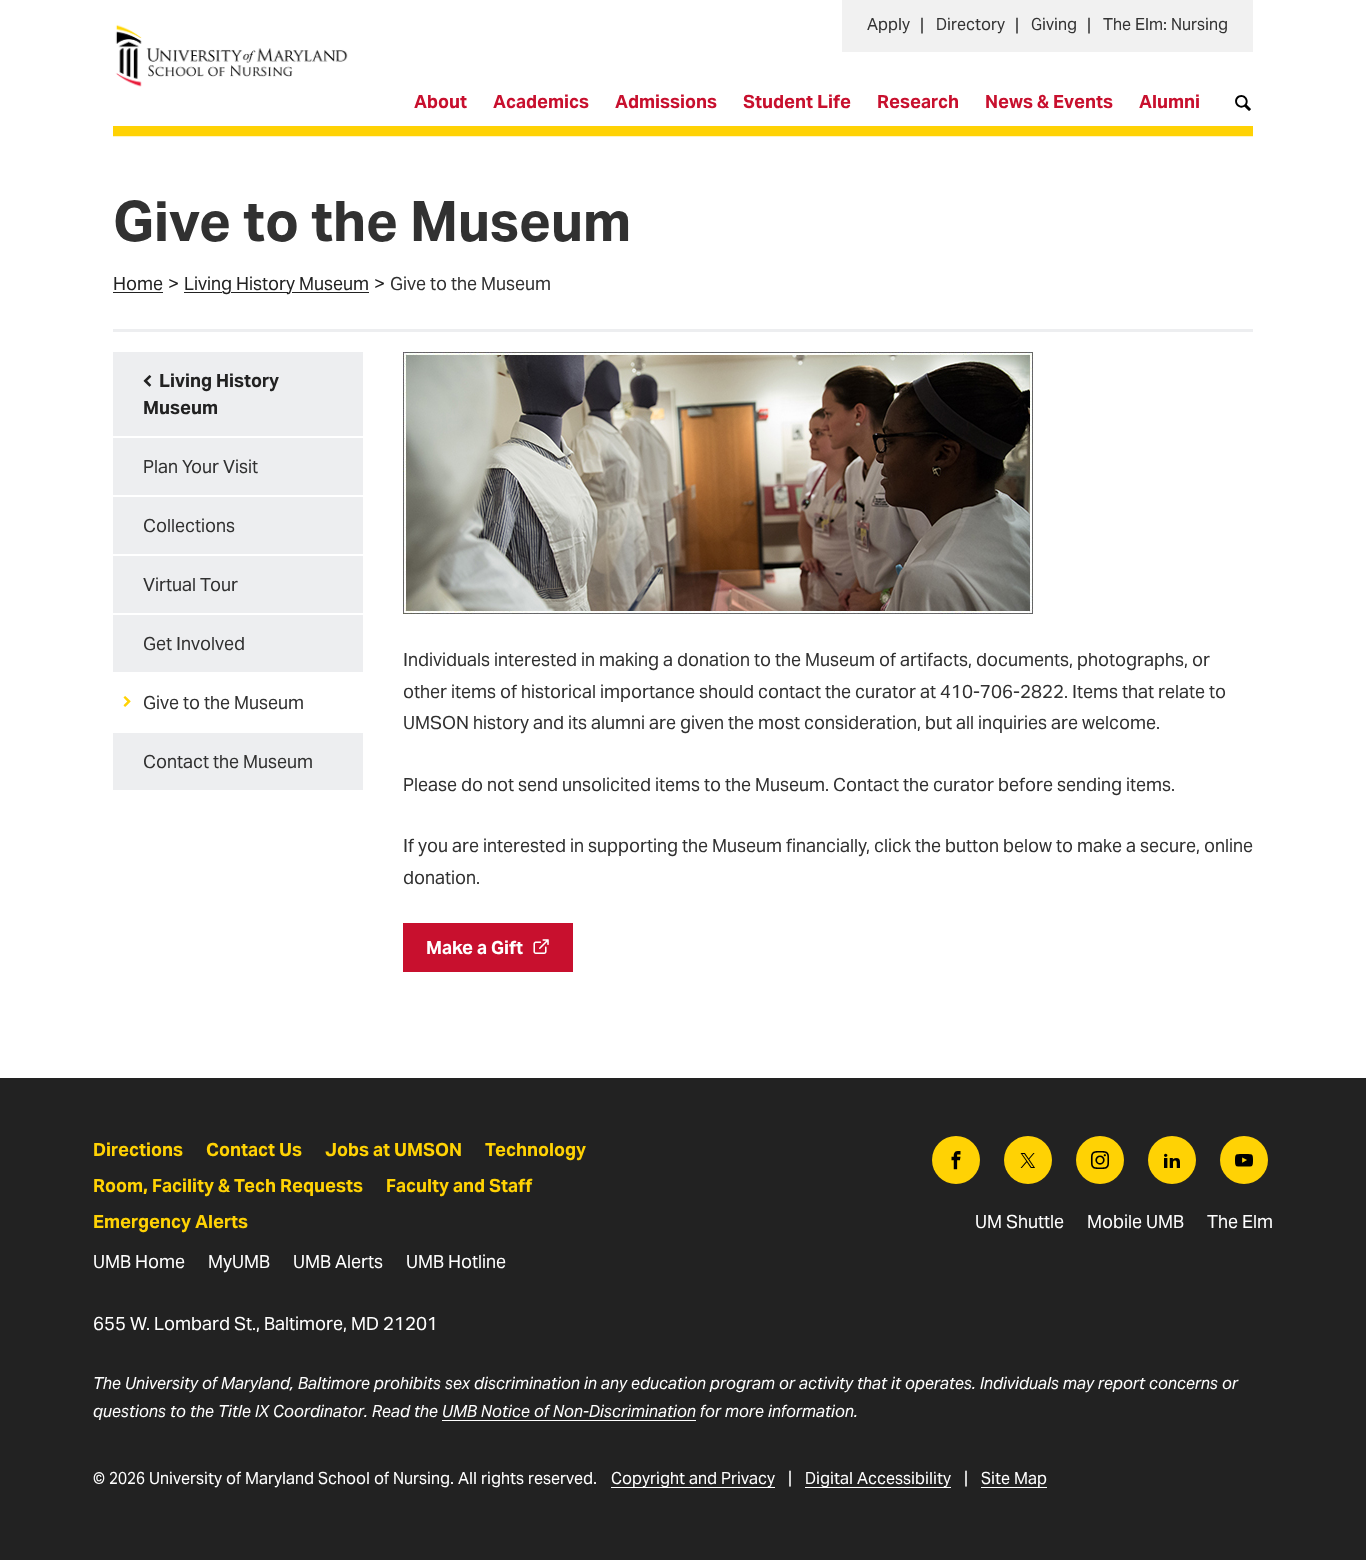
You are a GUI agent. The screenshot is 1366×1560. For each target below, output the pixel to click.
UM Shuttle (1019, 1221)
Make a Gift (474, 947)
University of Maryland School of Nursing (238, 35)
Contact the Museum (228, 761)
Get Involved (194, 643)
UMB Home (139, 1261)
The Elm (1240, 1221)
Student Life (797, 101)
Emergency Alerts (170, 1221)
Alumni (1169, 101)
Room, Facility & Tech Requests (228, 1185)
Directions (138, 1149)
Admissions (666, 101)
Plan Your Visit (200, 466)
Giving (1054, 24)
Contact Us (254, 1149)
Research (918, 101)
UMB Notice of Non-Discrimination (569, 1411)
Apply (888, 24)
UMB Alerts (338, 1261)
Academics (541, 101)
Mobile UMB (1135, 1221)
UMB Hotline (456, 1261)
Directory (970, 24)
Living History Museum (276, 283)
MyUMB (239, 1261)
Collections (189, 525)
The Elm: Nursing (1165, 24)
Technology (535, 1149)
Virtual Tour (190, 584)
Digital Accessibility (878, 1478)
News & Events (1049, 101)
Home (138, 283)
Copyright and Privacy (693, 1478)
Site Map (1014, 1478)
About (440, 101)
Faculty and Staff (459, 1185)
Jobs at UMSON (393, 1149)
